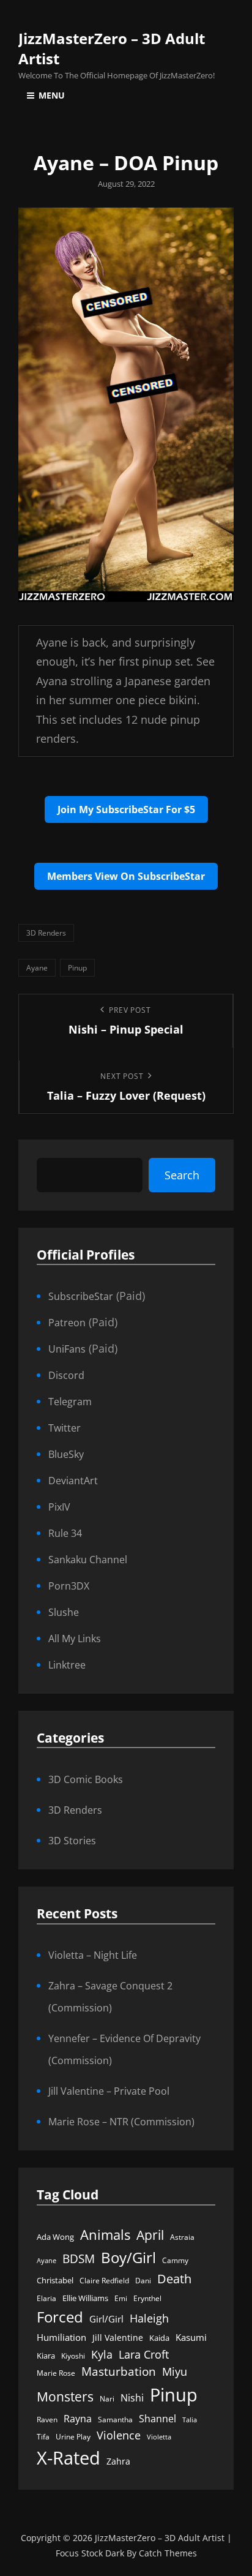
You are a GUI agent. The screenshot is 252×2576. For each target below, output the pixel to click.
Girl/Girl (106, 2319)
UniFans (67, 1349)
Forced (60, 2317)
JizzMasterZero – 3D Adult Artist (160, 2538)
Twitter (65, 1428)
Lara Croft (144, 2354)
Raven (47, 2420)
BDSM (79, 2259)
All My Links (75, 1639)
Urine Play (73, 2437)
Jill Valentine (118, 2338)
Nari (107, 2399)
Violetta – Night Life (93, 1955)
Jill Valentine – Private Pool (109, 2091)
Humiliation (61, 2337)
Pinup (77, 968)
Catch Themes (168, 2553)
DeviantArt (73, 1481)
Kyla (102, 2354)
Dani (143, 2281)
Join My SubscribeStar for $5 (126, 809)
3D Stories (72, 1841)
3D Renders (46, 933)
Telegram (70, 1402)
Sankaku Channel (88, 1560)
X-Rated (69, 2458)
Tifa (43, 2437)
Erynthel (147, 2298)
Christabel (55, 2280)
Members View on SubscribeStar (126, 876)
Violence (119, 2435)
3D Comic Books (86, 1779)
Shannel (157, 2418)
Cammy (175, 2260)
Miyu (175, 2371)
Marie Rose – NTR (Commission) (121, 2122)
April (150, 2235)
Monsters (65, 2396)
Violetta (159, 2437)
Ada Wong (55, 2237)
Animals (105, 2235)
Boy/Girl (128, 2257)
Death (174, 2279)
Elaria (46, 2298)
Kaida (159, 2338)
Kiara (46, 2356)
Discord (66, 1375)
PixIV (59, 1507)
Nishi (132, 2398)
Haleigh (149, 2318)
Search (182, 1175)
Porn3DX (69, 1586)
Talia (190, 2420)
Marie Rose (56, 2373)
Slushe (64, 1612)
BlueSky (66, 1454)
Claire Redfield (104, 2281)
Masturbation (119, 2371)
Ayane (37, 968)
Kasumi (191, 2337)
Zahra (118, 2461)
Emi (121, 2298)
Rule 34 (65, 1533)
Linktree (67, 1665)
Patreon (67, 1323)
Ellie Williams (85, 2298)
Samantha (115, 2420)
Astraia (182, 2237)
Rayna (78, 2419)
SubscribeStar (81, 1296)
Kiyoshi (73, 2356)
